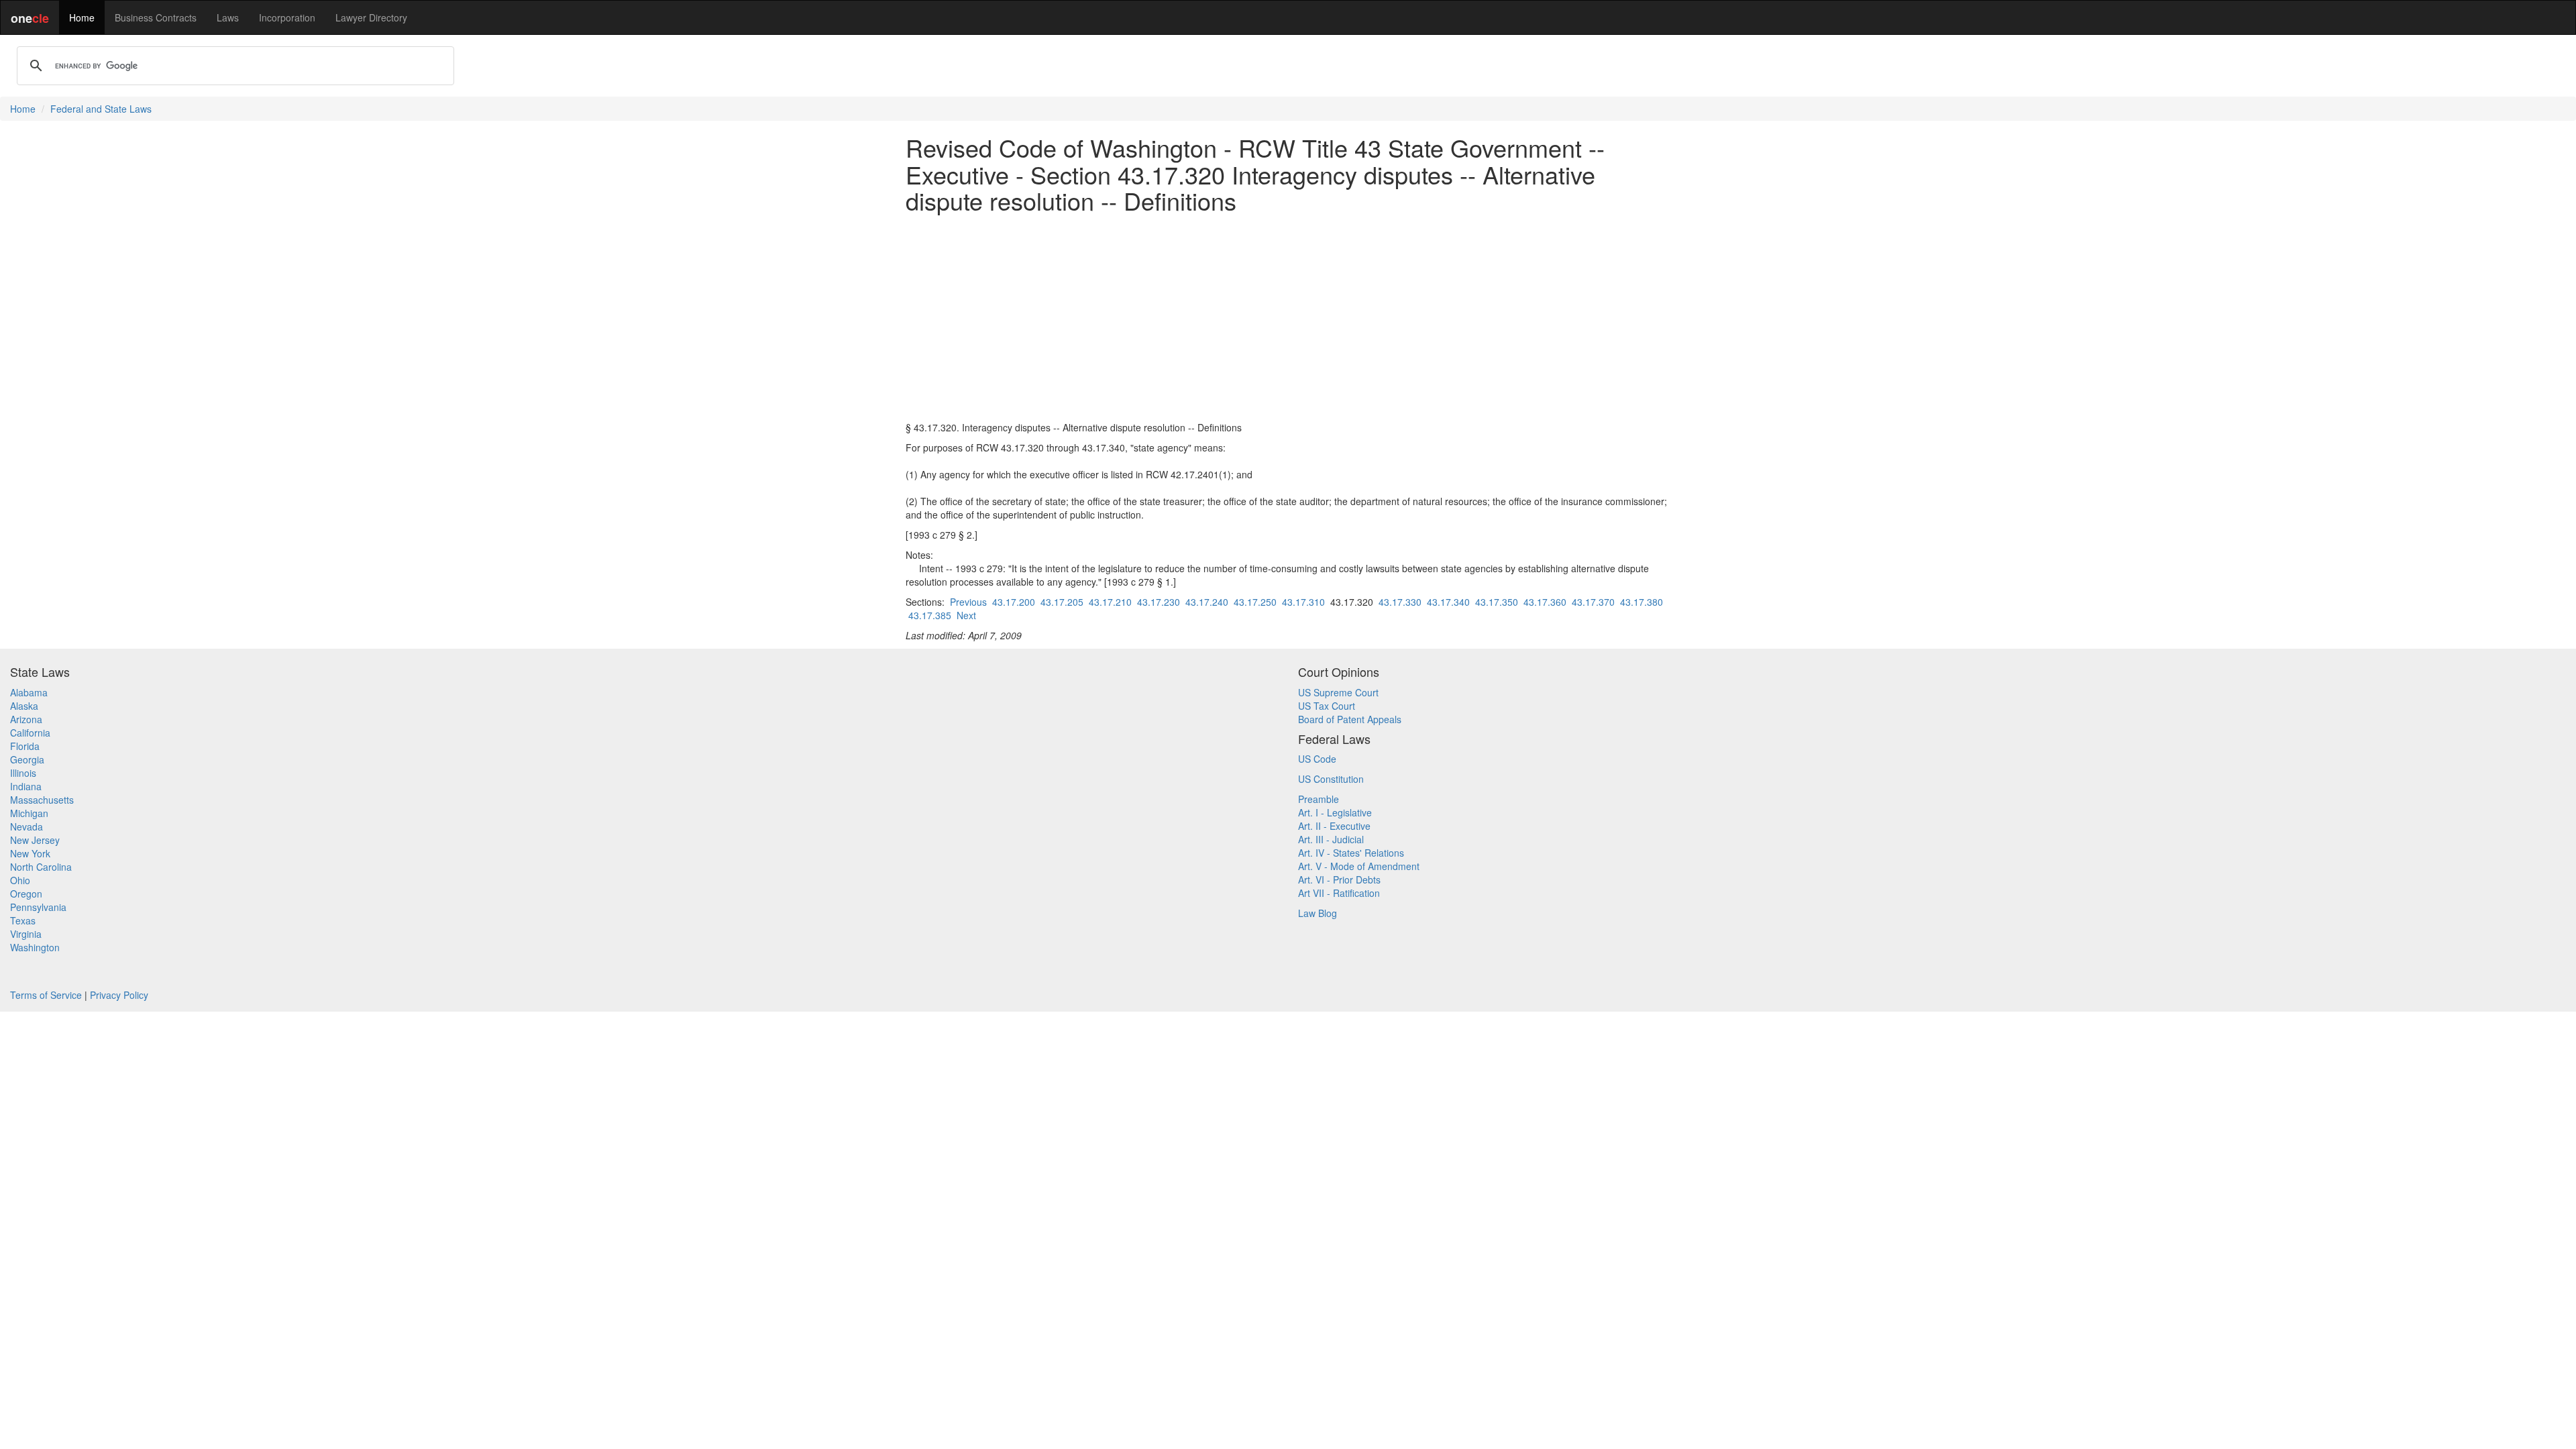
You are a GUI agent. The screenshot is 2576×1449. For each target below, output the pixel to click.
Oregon (26, 894)
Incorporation (287, 17)
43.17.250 (1255, 602)
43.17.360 (1545, 602)
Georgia (27, 759)
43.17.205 (1062, 602)
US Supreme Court (1338, 692)
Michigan (29, 813)
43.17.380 (1642, 602)
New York (30, 853)
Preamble (1319, 799)
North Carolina (41, 867)
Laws (228, 17)
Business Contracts (156, 17)
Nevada (26, 826)
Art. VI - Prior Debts (1339, 879)
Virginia (26, 934)
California (30, 733)
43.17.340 (1448, 602)
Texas (23, 920)
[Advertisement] (1288, 317)
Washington (35, 947)
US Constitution (1331, 779)
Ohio (20, 880)
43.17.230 (1159, 602)
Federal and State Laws (101, 109)
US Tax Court (1327, 706)
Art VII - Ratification (1339, 893)
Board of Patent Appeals (1350, 719)
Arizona (26, 719)
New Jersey (35, 840)
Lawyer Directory (371, 17)
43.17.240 (1207, 602)
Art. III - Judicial (1331, 839)
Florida (25, 746)
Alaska (24, 706)
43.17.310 (1303, 602)
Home (82, 17)
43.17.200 (1014, 602)
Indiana (26, 786)
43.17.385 (930, 615)
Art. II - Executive (1334, 826)
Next (966, 615)
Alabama (29, 692)
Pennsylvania (38, 907)
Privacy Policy (119, 995)
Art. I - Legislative (1335, 812)
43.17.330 (1400, 602)
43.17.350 (1497, 602)
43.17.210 (1110, 602)
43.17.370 (1593, 602)
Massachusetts (42, 800)
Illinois (23, 773)
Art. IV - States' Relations (1351, 853)
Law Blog (1318, 913)
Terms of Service (46, 995)
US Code (1317, 759)
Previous (968, 602)
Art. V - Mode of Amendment (1359, 866)
